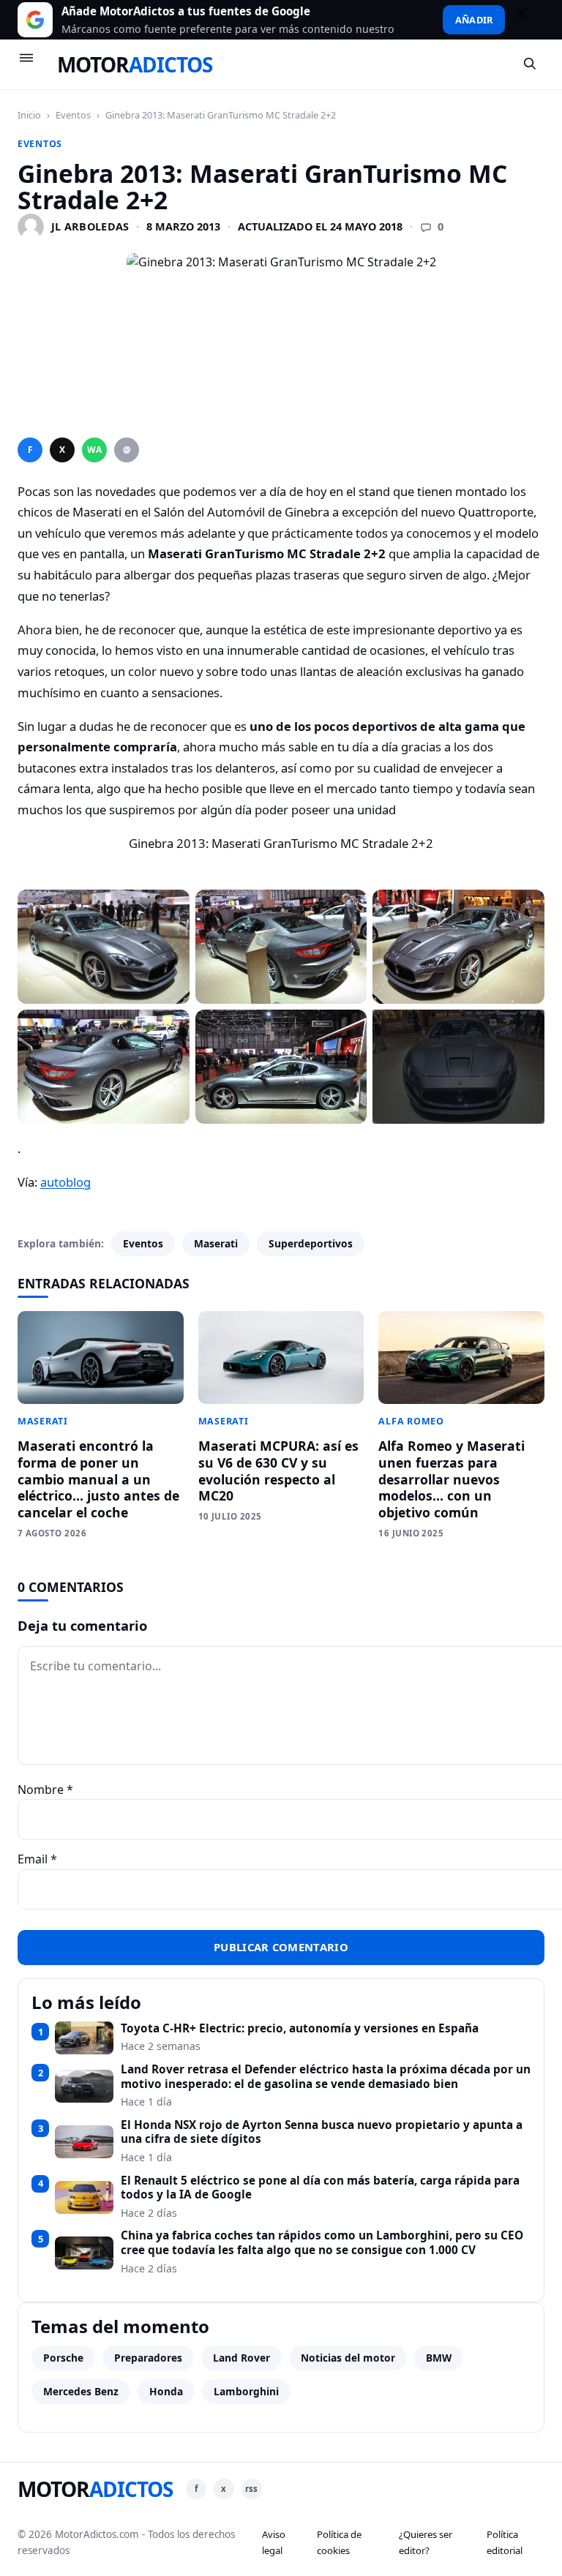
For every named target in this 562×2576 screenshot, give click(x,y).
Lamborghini (246, 2391)
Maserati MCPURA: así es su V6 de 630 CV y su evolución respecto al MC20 (278, 1471)
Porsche (63, 2358)
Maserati (216, 1243)
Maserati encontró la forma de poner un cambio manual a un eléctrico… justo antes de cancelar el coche (98, 1479)
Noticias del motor (348, 2358)
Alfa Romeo (411, 1421)
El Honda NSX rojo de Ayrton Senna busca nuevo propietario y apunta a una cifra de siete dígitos (322, 2132)
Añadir (474, 20)
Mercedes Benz (81, 2391)
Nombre (45, 1790)
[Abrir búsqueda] (531, 64)
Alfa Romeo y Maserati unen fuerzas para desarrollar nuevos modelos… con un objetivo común (452, 1479)
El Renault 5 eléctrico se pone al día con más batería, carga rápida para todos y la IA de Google (320, 2188)
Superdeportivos (311, 1243)
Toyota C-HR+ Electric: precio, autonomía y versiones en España (300, 2029)
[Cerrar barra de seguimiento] (529, 20)
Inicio (29, 115)
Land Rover (241, 2358)
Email (37, 1859)
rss (251, 2489)
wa (94, 450)
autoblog (65, 1182)
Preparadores (148, 2358)
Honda (166, 2391)
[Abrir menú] (33, 64)
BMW (439, 2358)
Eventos (73, 115)
